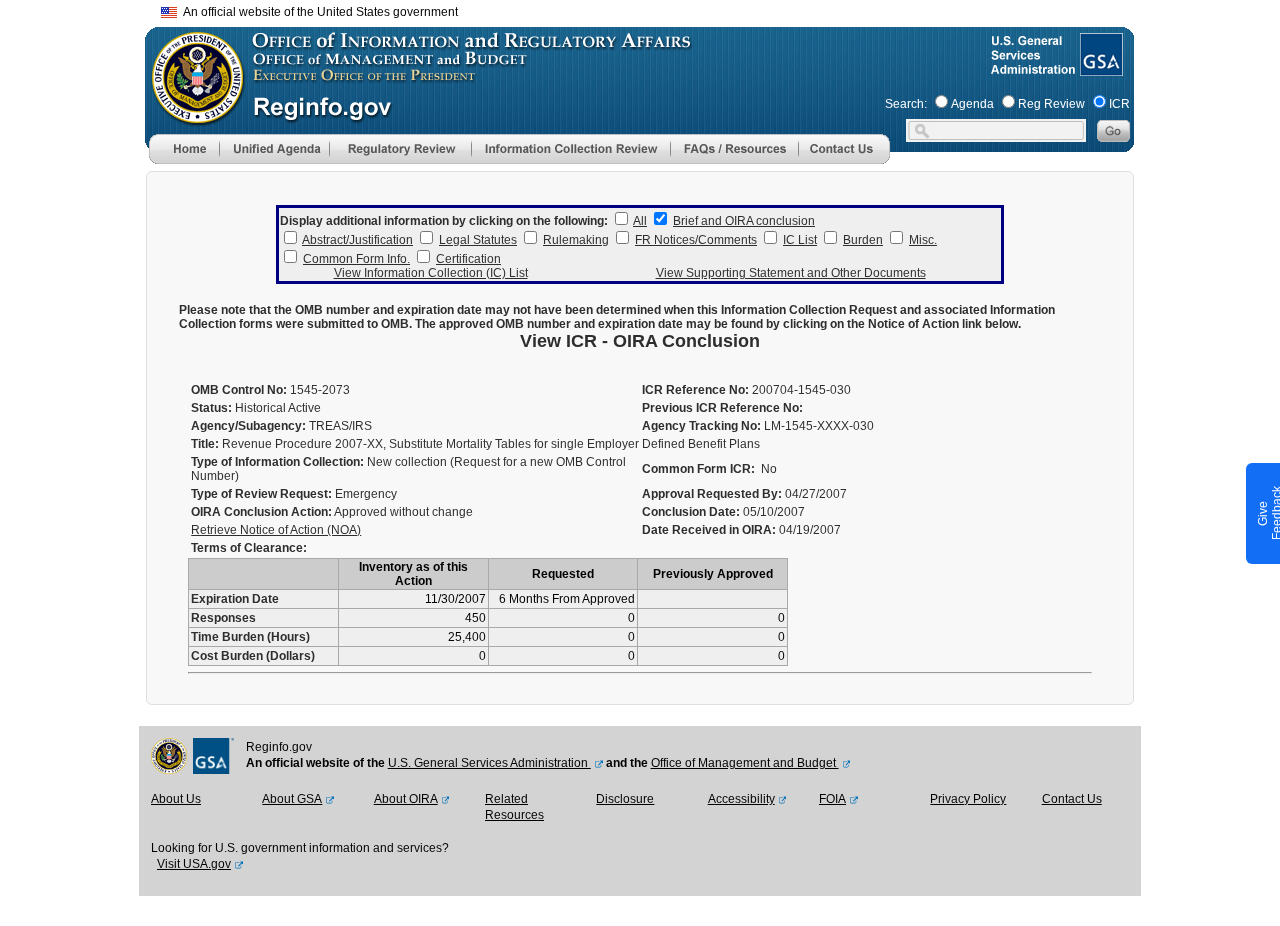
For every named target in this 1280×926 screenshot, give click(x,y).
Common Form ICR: (698, 469)
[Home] (184, 160)
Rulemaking (576, 240)
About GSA (292, 799)
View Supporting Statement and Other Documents (791, 273)
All (640, 221)
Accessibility (741, 799)
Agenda (972, 104)
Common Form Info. (356, 259)
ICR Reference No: (695, 390)
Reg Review (1051, 104)
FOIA (832, 799)
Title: (205, 444)
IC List (800, 240)
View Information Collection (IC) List (431, 273)
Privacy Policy (968, 799)
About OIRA (406, 799)
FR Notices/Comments (696, 240)
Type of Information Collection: (277, 462)
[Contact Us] (844, 160)
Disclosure (625, 799)
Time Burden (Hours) (250, 637)
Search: (906, 104)
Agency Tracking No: (701, 426)
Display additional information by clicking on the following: (444, 221)
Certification (468, 259)
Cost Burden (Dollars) (253, 656)
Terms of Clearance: (249, 548)
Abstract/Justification (357, 240)
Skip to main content (652, 9)
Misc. (923, 240)
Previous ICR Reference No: (722, 408)
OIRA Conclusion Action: (261, 512)
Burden (863, 240)
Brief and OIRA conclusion (744, 221)
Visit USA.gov (194, 864)
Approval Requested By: (712, 494)
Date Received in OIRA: (710, 530)
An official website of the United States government (317, 12)
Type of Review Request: (261, 494)
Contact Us (1072, 799)
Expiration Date (235, 599)
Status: (211, 408)
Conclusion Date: (691, 512)
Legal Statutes (478, 240)
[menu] (274, 149)
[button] (274, 149)
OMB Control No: (239, 390)
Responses (223, 618)
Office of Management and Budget (745, 763)
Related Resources (514, 807)
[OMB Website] (191, 115)
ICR (1119, 104)
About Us (176, 799)
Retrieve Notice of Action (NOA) (276, 530)
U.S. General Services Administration (489, 763)
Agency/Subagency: (248, 426)
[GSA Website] (1099, 68)
